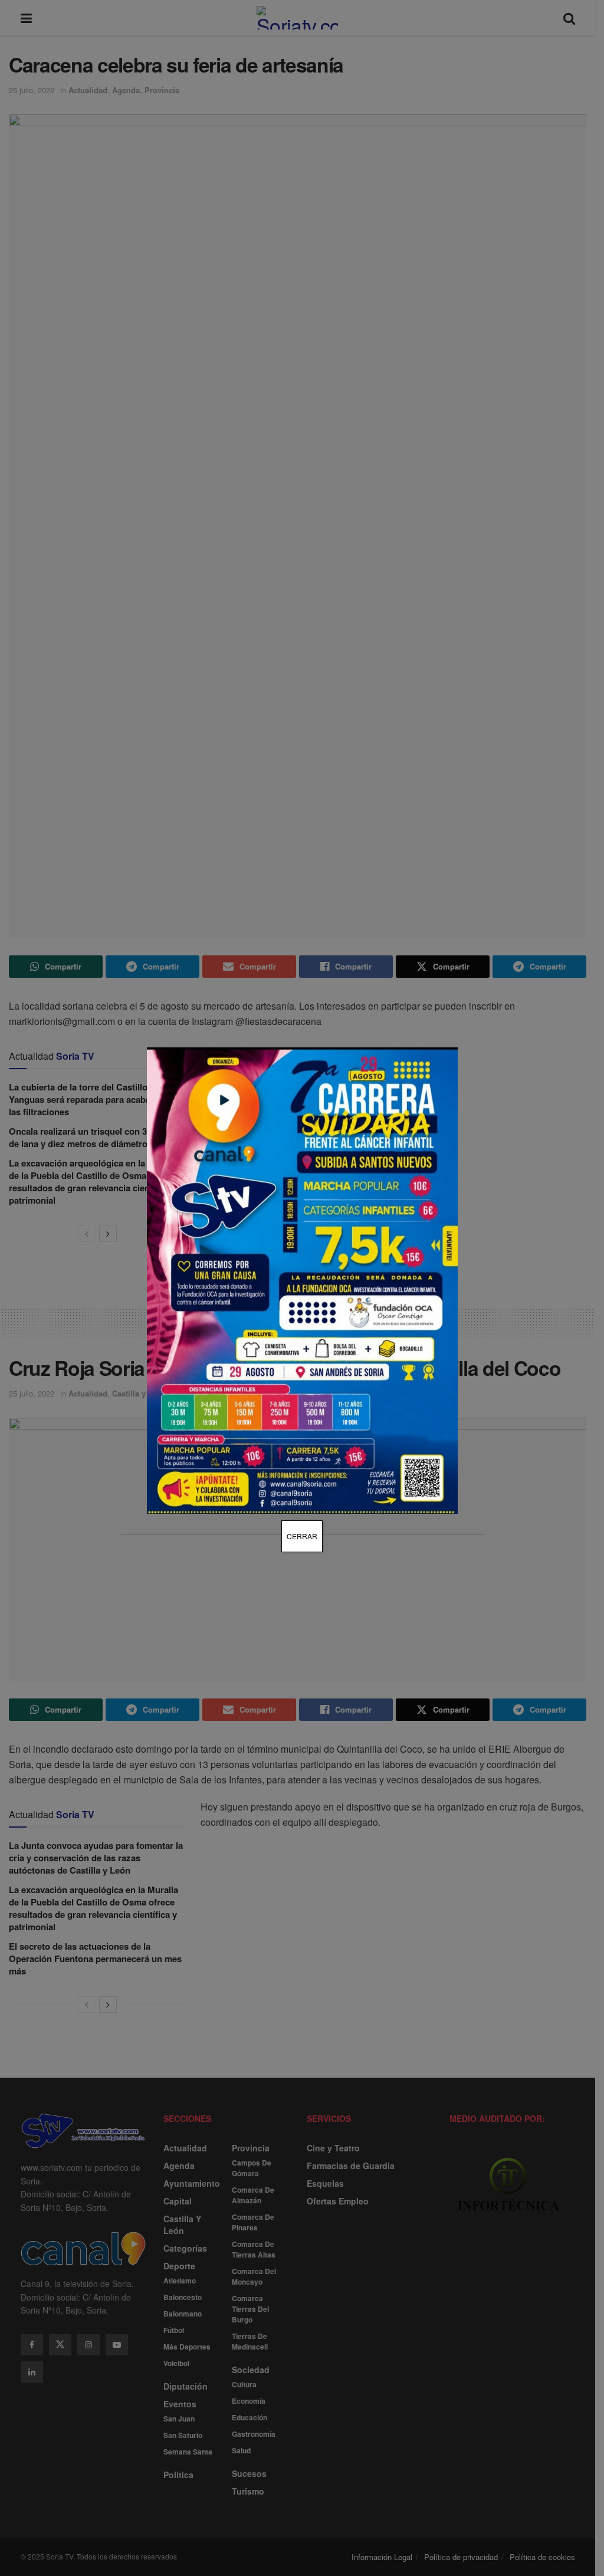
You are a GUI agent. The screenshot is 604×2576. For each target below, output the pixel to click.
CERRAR (302, 1536)
